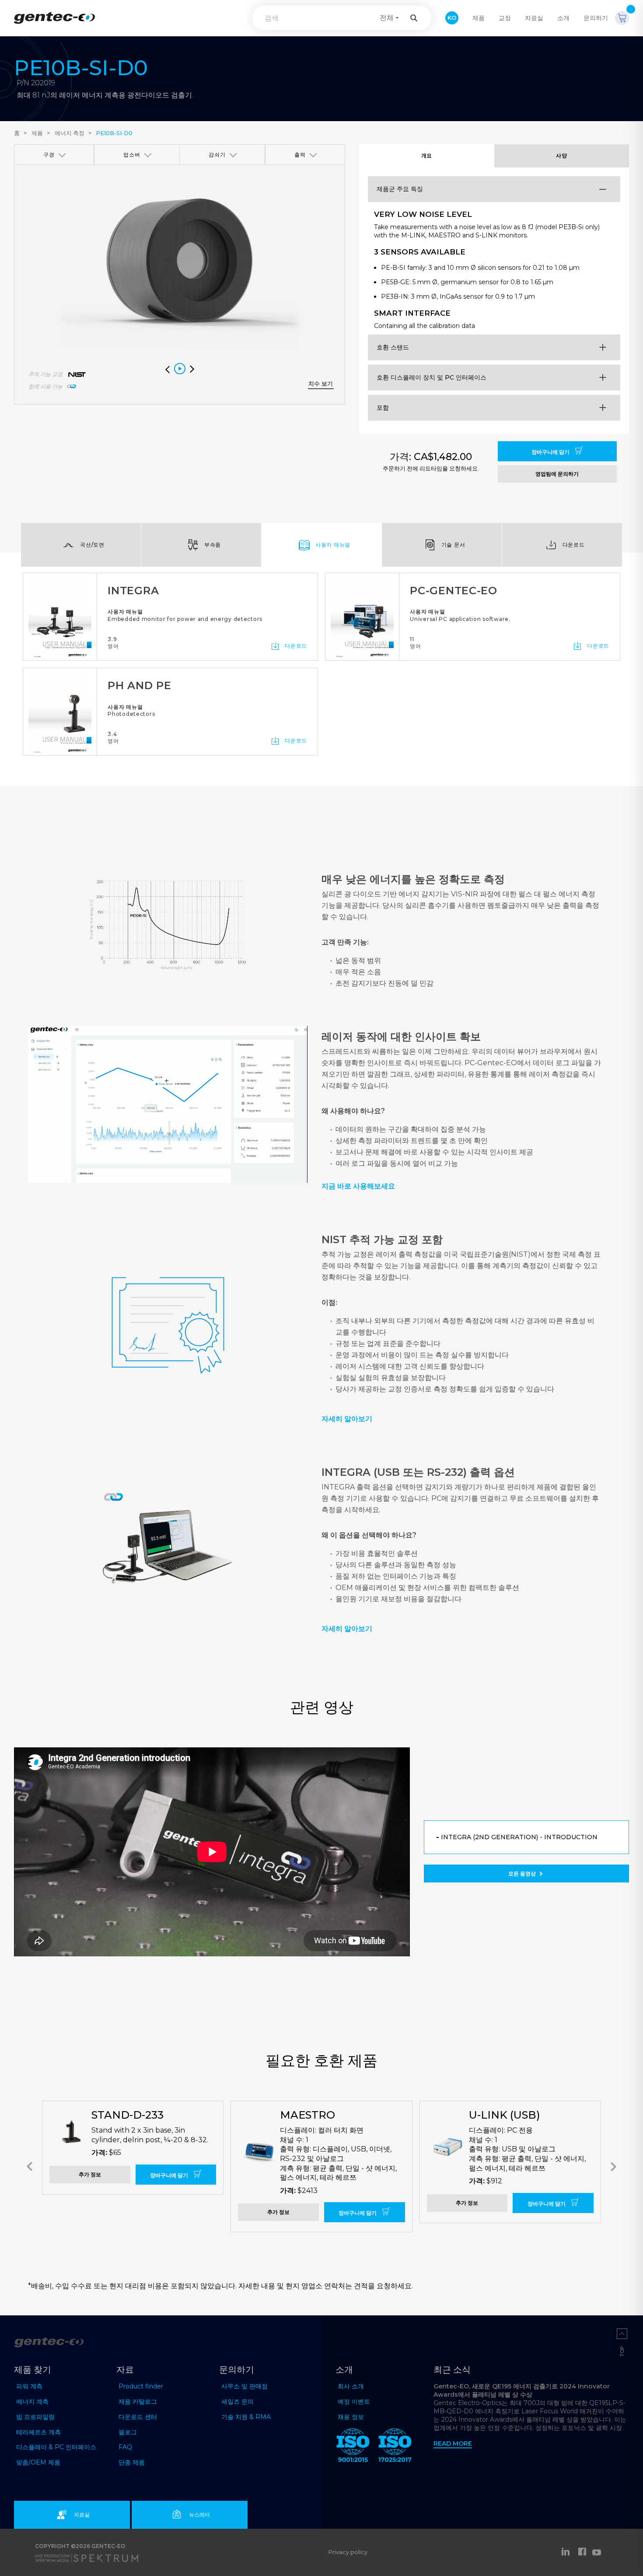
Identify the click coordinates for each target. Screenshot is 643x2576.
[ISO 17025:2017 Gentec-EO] (395, 2447)
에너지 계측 (32, 2402)
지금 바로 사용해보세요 (358, 1186)
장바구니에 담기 (551, 452)
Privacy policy (348, 2552)
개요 (427, 155)
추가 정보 (90, 2174)
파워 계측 (29, 2386)
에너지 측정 (70, 133)
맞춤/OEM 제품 (38, 2462)
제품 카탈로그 (138, 2402)
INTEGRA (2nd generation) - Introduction (519, 1837)
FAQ (125, 2447)
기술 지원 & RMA (246, 2417)
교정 (505, 18)
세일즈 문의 (238, 2402)
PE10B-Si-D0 (114, 133)
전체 (387, 18)
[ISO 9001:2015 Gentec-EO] (353, 2447)
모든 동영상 (523, 1874)
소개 (563, 18)
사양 (561, 155)
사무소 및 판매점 (245, 2386)
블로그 (128, 2432)
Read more (453, 2444)
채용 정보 (351, 2417)
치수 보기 (321, 384)
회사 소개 (351, 2386)
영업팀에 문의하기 (557, 474)
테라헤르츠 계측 (38, 2432)
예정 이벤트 (354, 2402)
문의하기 (596, 18)
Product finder (141, 2386)
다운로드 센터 (138, 2417)
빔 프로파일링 (35, 2417)
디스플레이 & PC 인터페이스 (56, 2447)
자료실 (534, 18)
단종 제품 (132, 2462)
